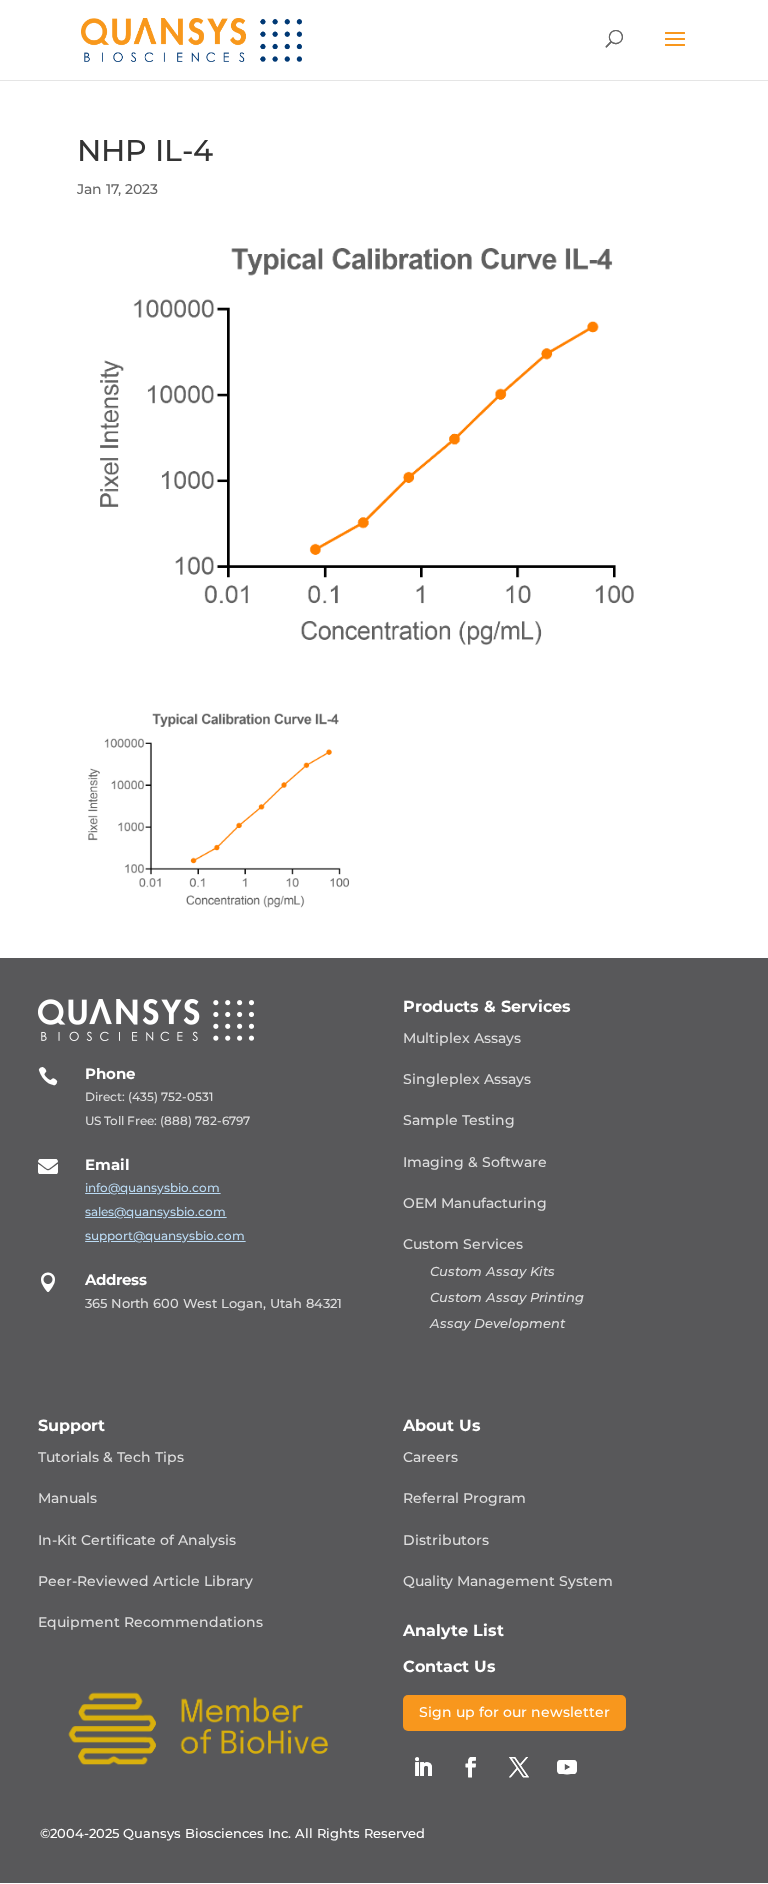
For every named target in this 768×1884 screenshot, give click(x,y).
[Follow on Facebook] (471, 1767)
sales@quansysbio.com (155, 1211)
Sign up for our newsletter (514, 1712)
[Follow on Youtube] (567, 1767)
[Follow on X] (519, 1767)
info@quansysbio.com (152, 1187)
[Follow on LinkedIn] (423, 1767)
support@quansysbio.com (165, 1235)
